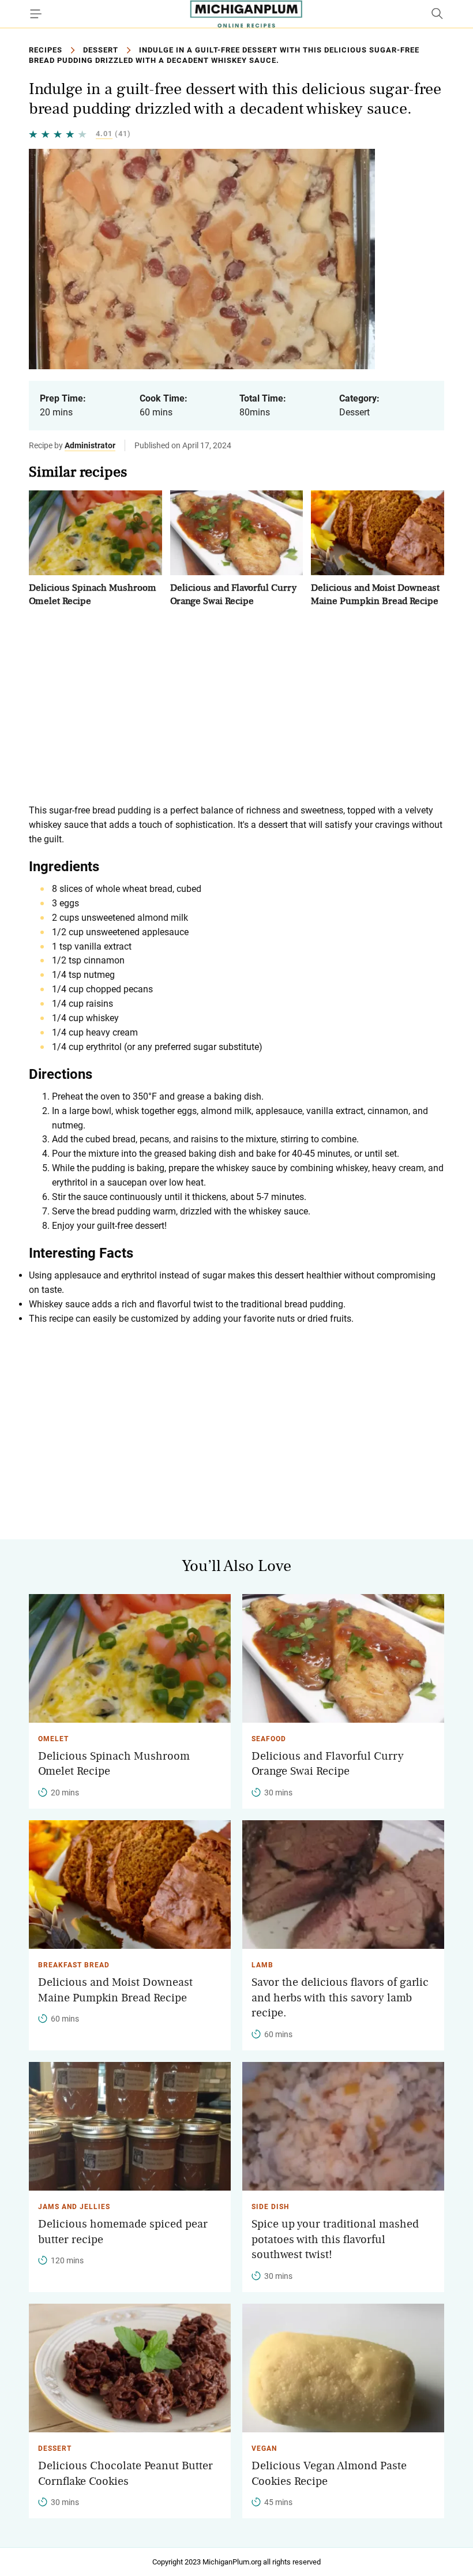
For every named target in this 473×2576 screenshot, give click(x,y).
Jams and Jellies (74, 2207)
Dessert (101, 50)
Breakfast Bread (74, 1965)
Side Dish (270, 2207)
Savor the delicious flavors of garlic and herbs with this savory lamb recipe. (340, 1998)
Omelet (53, 1739)
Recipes (46, 50)
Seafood (269, 1739)
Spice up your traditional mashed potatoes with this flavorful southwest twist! (335, 2239)
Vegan (264, 2448)
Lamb (262, 1965)
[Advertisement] (236, 706)
